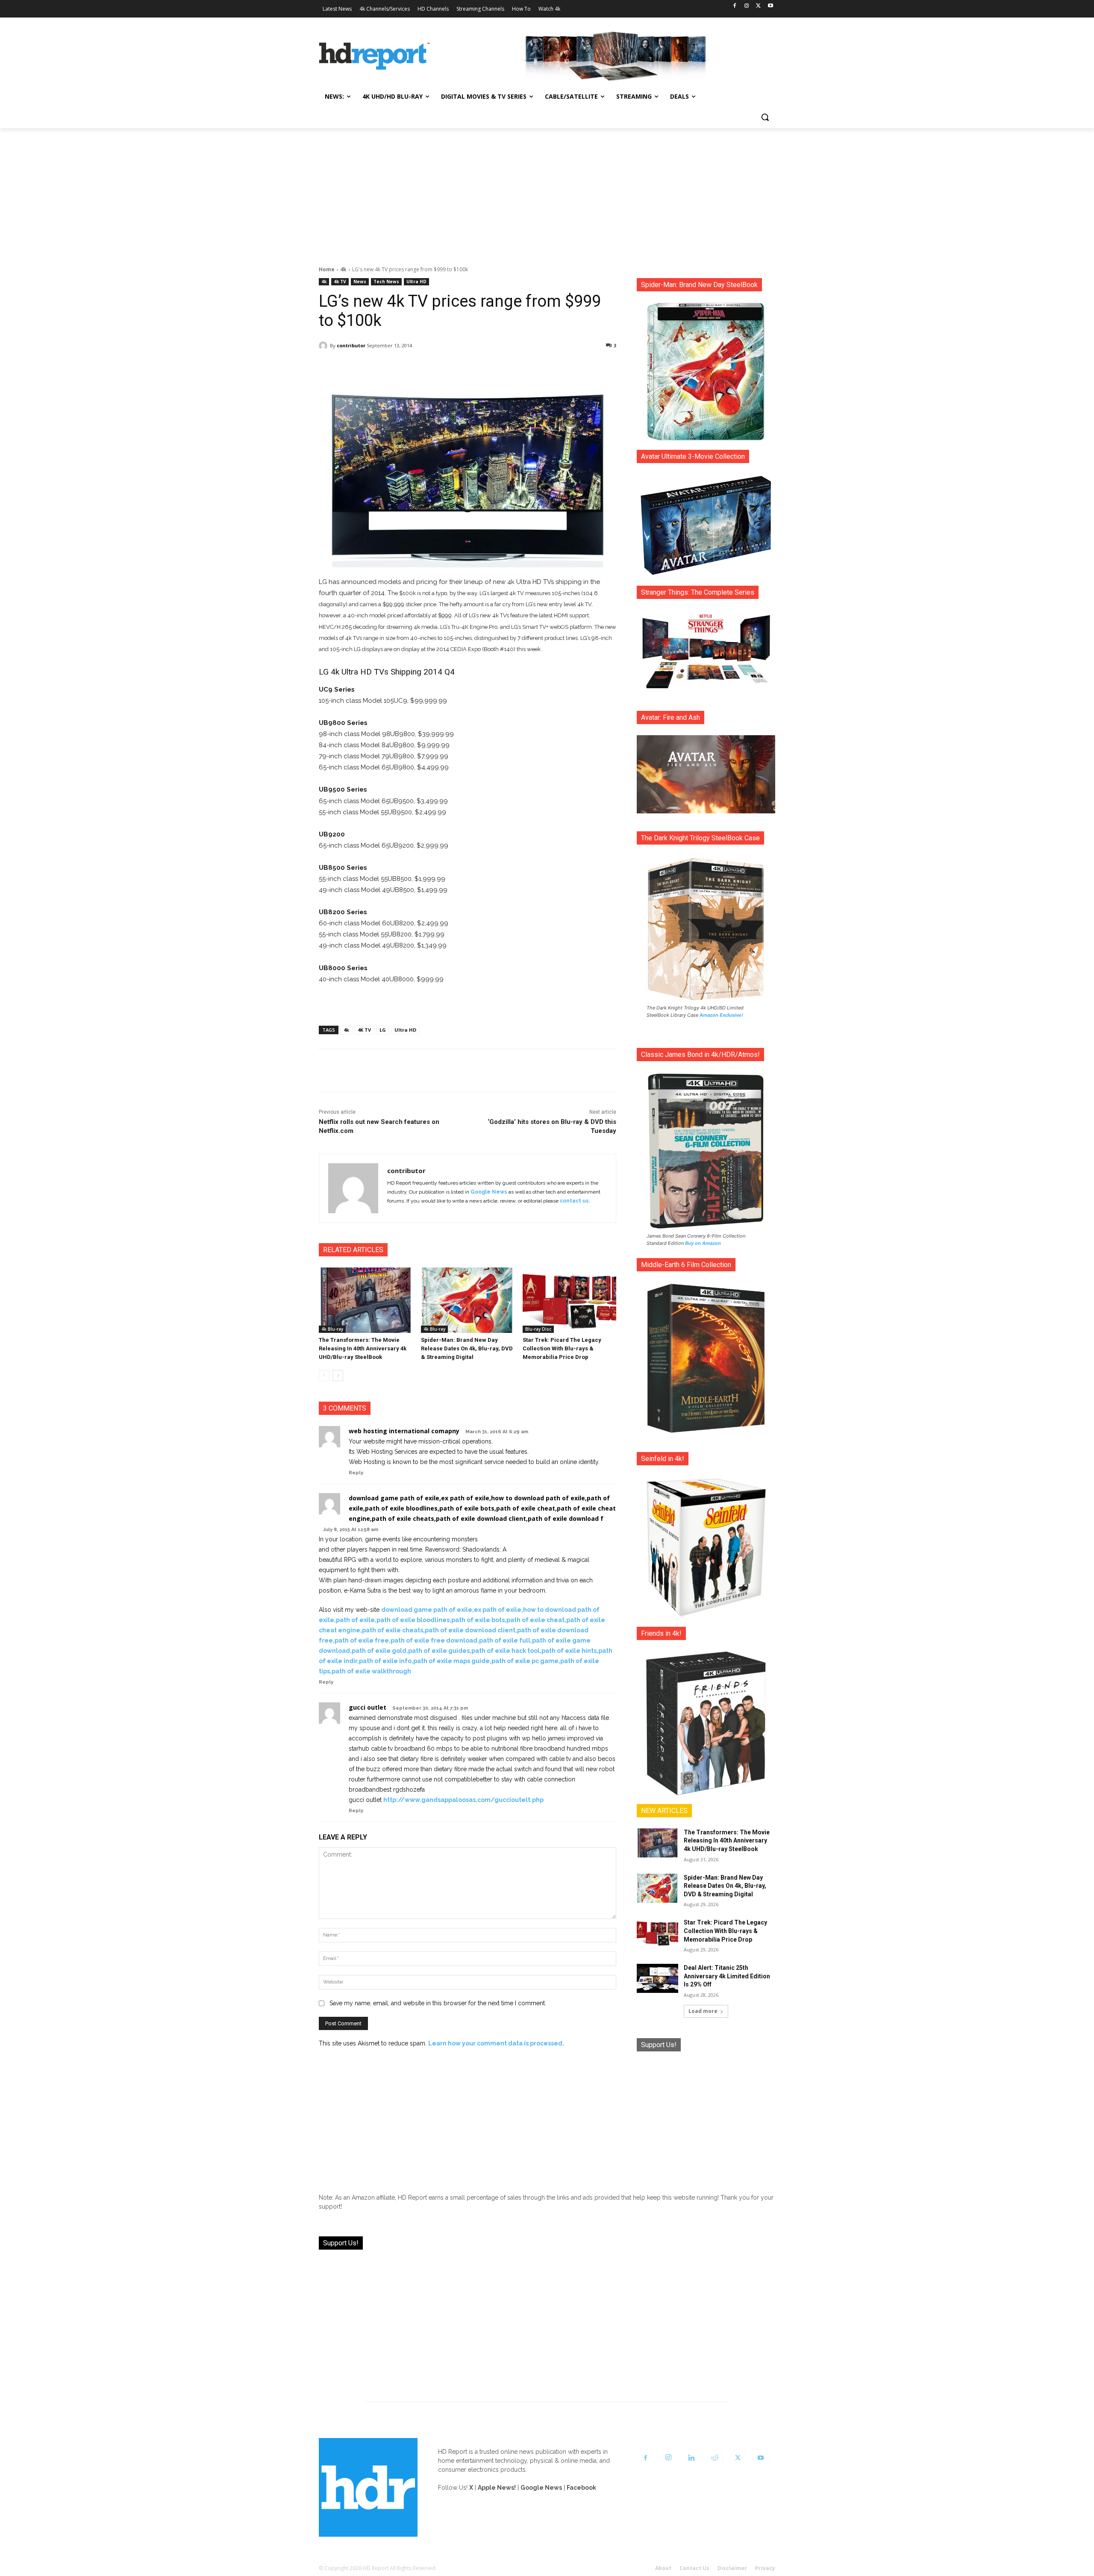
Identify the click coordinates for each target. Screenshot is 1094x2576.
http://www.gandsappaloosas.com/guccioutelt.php (463, 1800)
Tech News (386, 282)
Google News (489, 1192)
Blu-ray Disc (538, 1329)
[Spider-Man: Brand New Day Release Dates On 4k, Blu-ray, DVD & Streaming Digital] (468, 1300)
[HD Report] (374, 56)
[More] (543, 367)
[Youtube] (770, 6)
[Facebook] (735, 6)
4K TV (364, 1030)
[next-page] (338, 1376)
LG (383, 1030)
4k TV (340, 282)
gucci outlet (368, 1707)
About (663, 2568)
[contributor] (324, 346)
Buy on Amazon (703, 1243)
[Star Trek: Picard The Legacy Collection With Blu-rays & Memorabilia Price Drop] (569, 1300)
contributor (351, 345)
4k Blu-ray (332, 1329)
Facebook (581, 2488)
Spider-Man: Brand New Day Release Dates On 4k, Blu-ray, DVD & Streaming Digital (467, 1348)
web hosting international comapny (404, 1431)
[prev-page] (324, 1376)
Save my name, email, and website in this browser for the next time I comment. (438, 2003)
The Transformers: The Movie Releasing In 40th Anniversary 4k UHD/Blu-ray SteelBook (363, 1348)
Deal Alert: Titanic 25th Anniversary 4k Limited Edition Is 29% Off (727, 1976)
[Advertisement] (547, 192)
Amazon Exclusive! (721, 1015)
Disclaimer (732, 2568)
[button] (765, 117)
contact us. (575, 1201)
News (360, 282)
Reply (356, 1473)
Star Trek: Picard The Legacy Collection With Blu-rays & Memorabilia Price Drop (562, 1348)
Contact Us (694, 2568)
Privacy (765, 2568)
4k (343, 269)
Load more (703, 2011)
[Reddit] (715, 2458)
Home (327, 269)
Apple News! (497, 2488)
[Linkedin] (691, 2458)
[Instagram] (747, 6)
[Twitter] (758, 6)
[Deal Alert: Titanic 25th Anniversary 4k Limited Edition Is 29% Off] (657, 1978)
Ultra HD (416, 282)
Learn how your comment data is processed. (496, 2043)
